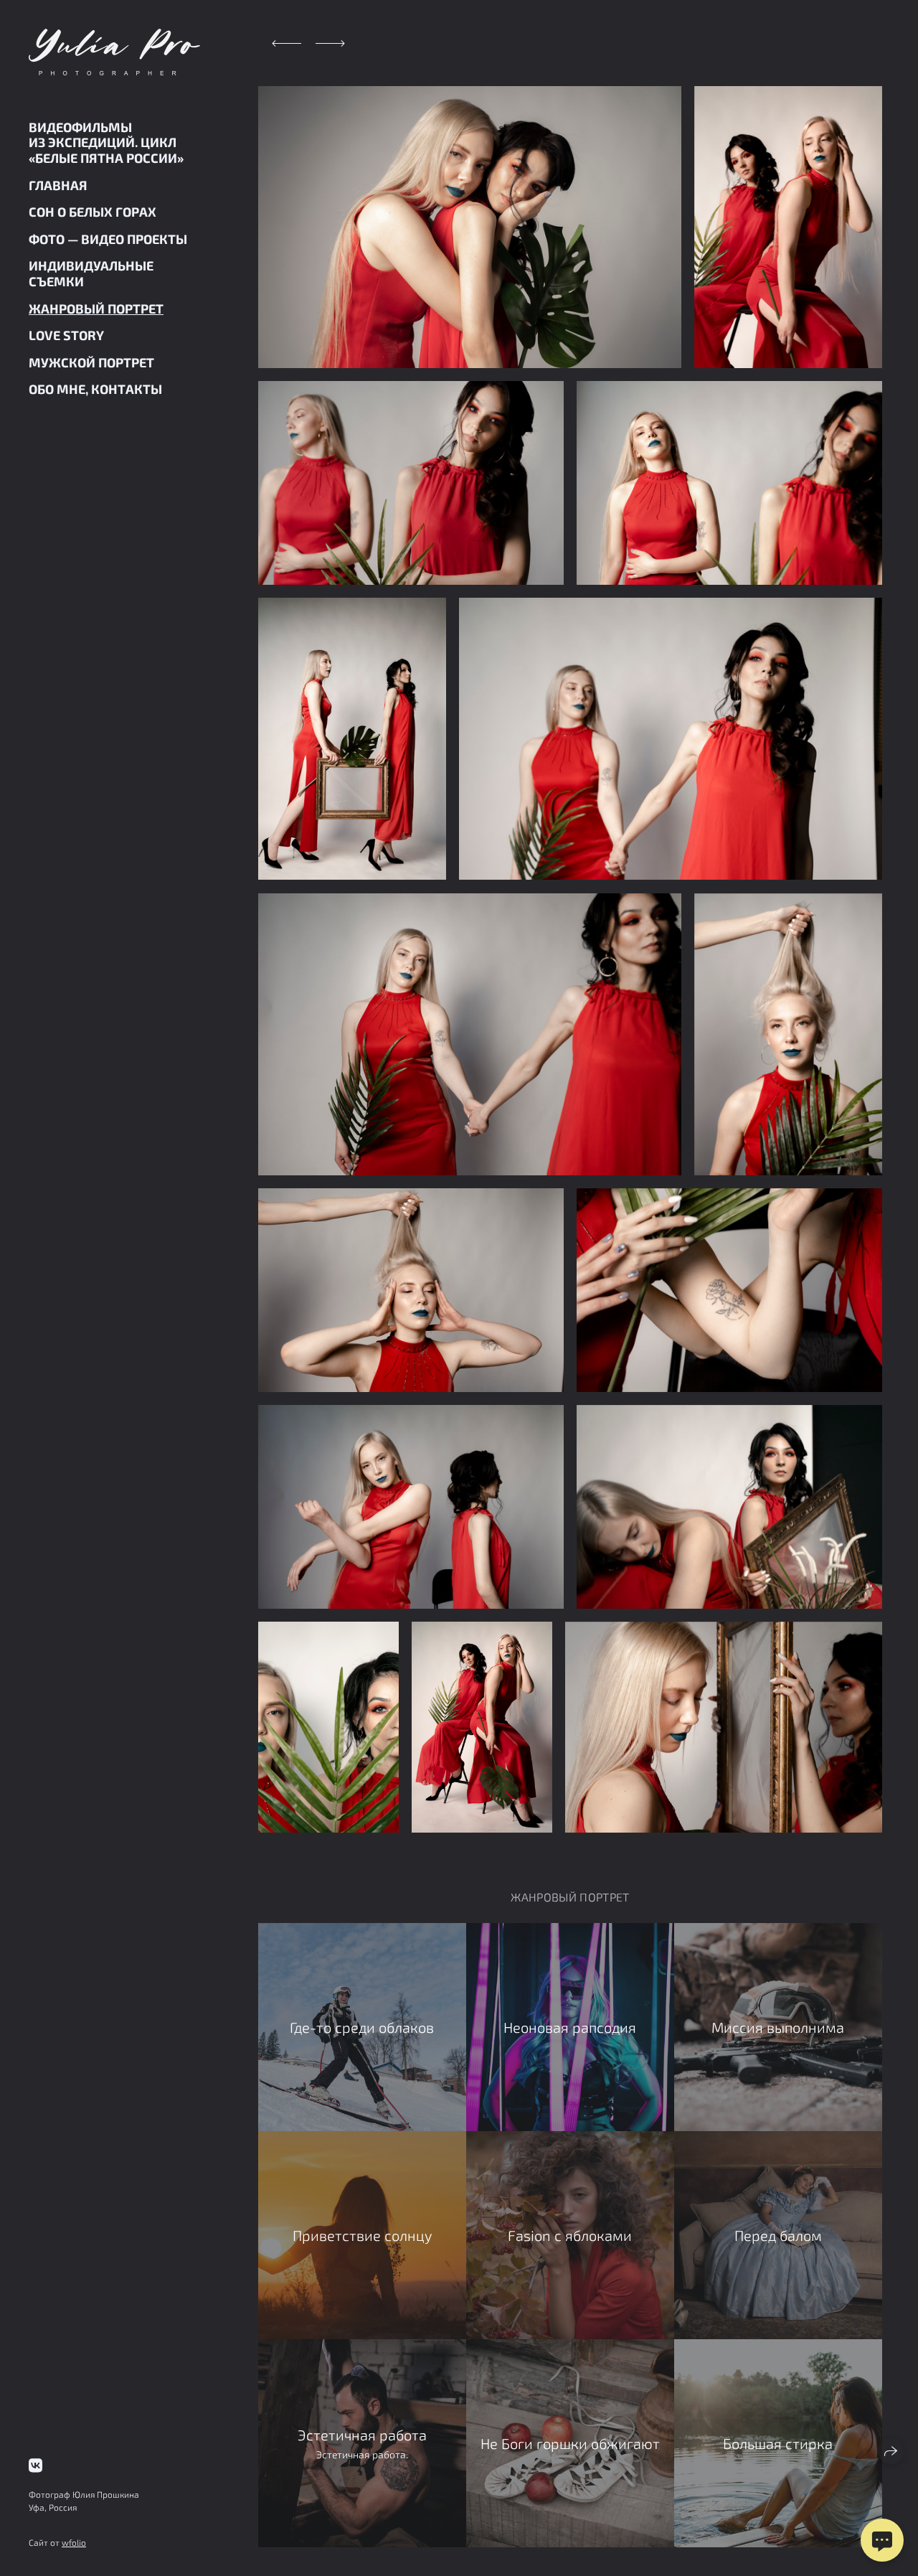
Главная (58, 185)
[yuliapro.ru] (114, 52)
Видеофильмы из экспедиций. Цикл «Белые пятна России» (106, 142)
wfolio (74, 2542)
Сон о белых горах (93, 212)
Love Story (66, 335)
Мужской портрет (91, 362)
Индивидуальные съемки (91, 273)
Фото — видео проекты (108, 239)
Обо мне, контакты (95, 389)
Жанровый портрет (96, 309)
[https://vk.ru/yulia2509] (36, 2465)
